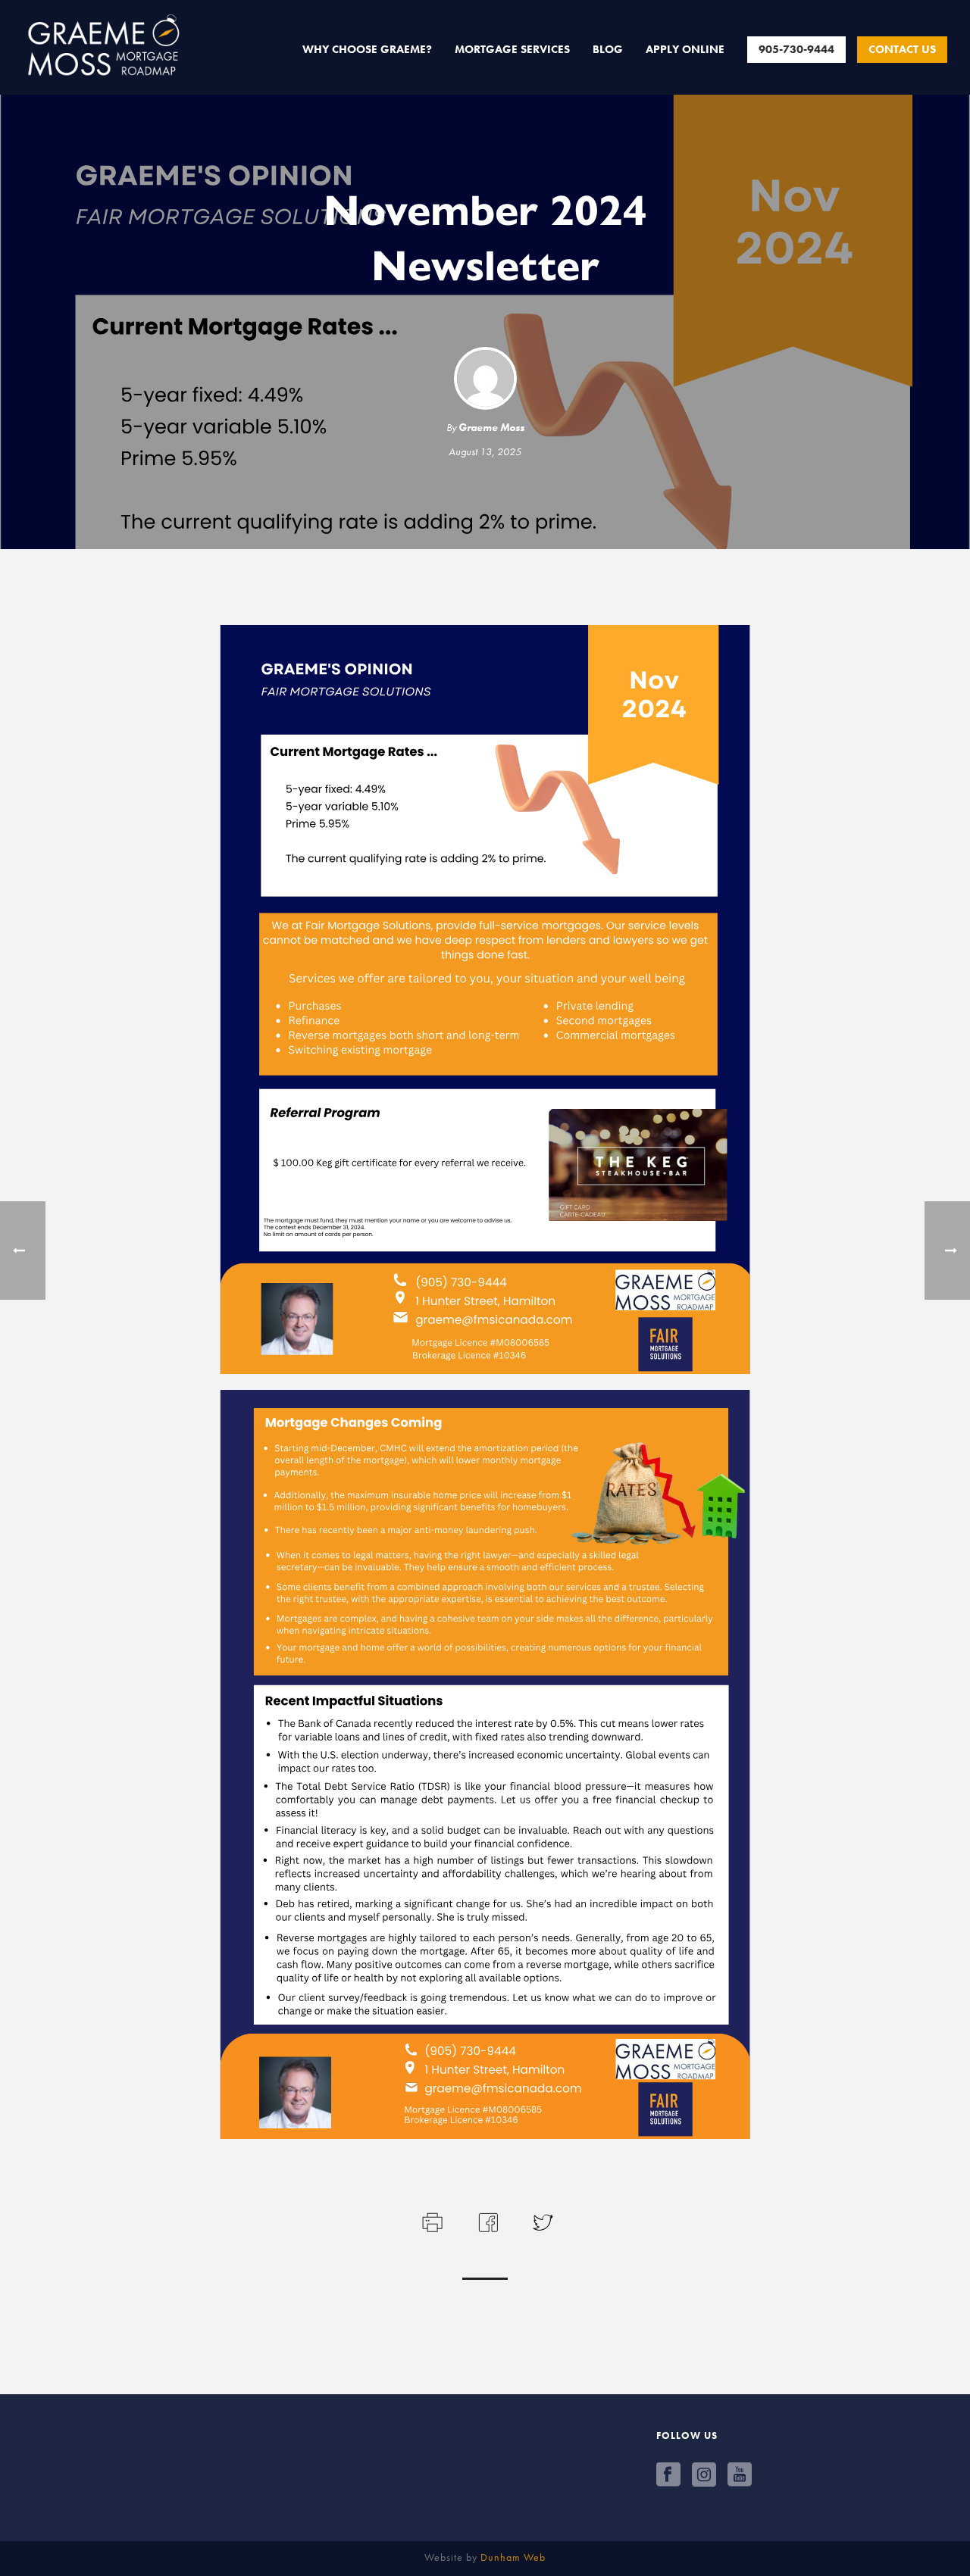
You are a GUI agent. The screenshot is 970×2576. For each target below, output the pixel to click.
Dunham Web (513, 2557)
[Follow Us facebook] (668, 2475)
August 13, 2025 (485, 451)
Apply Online (685, 49)
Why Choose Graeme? (367, 49)
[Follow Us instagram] (704, 2475)
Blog (608, 49)
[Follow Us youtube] (740, 2475)
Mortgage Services (512, 49)
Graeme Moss (491, 427)
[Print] (431, 2220)
